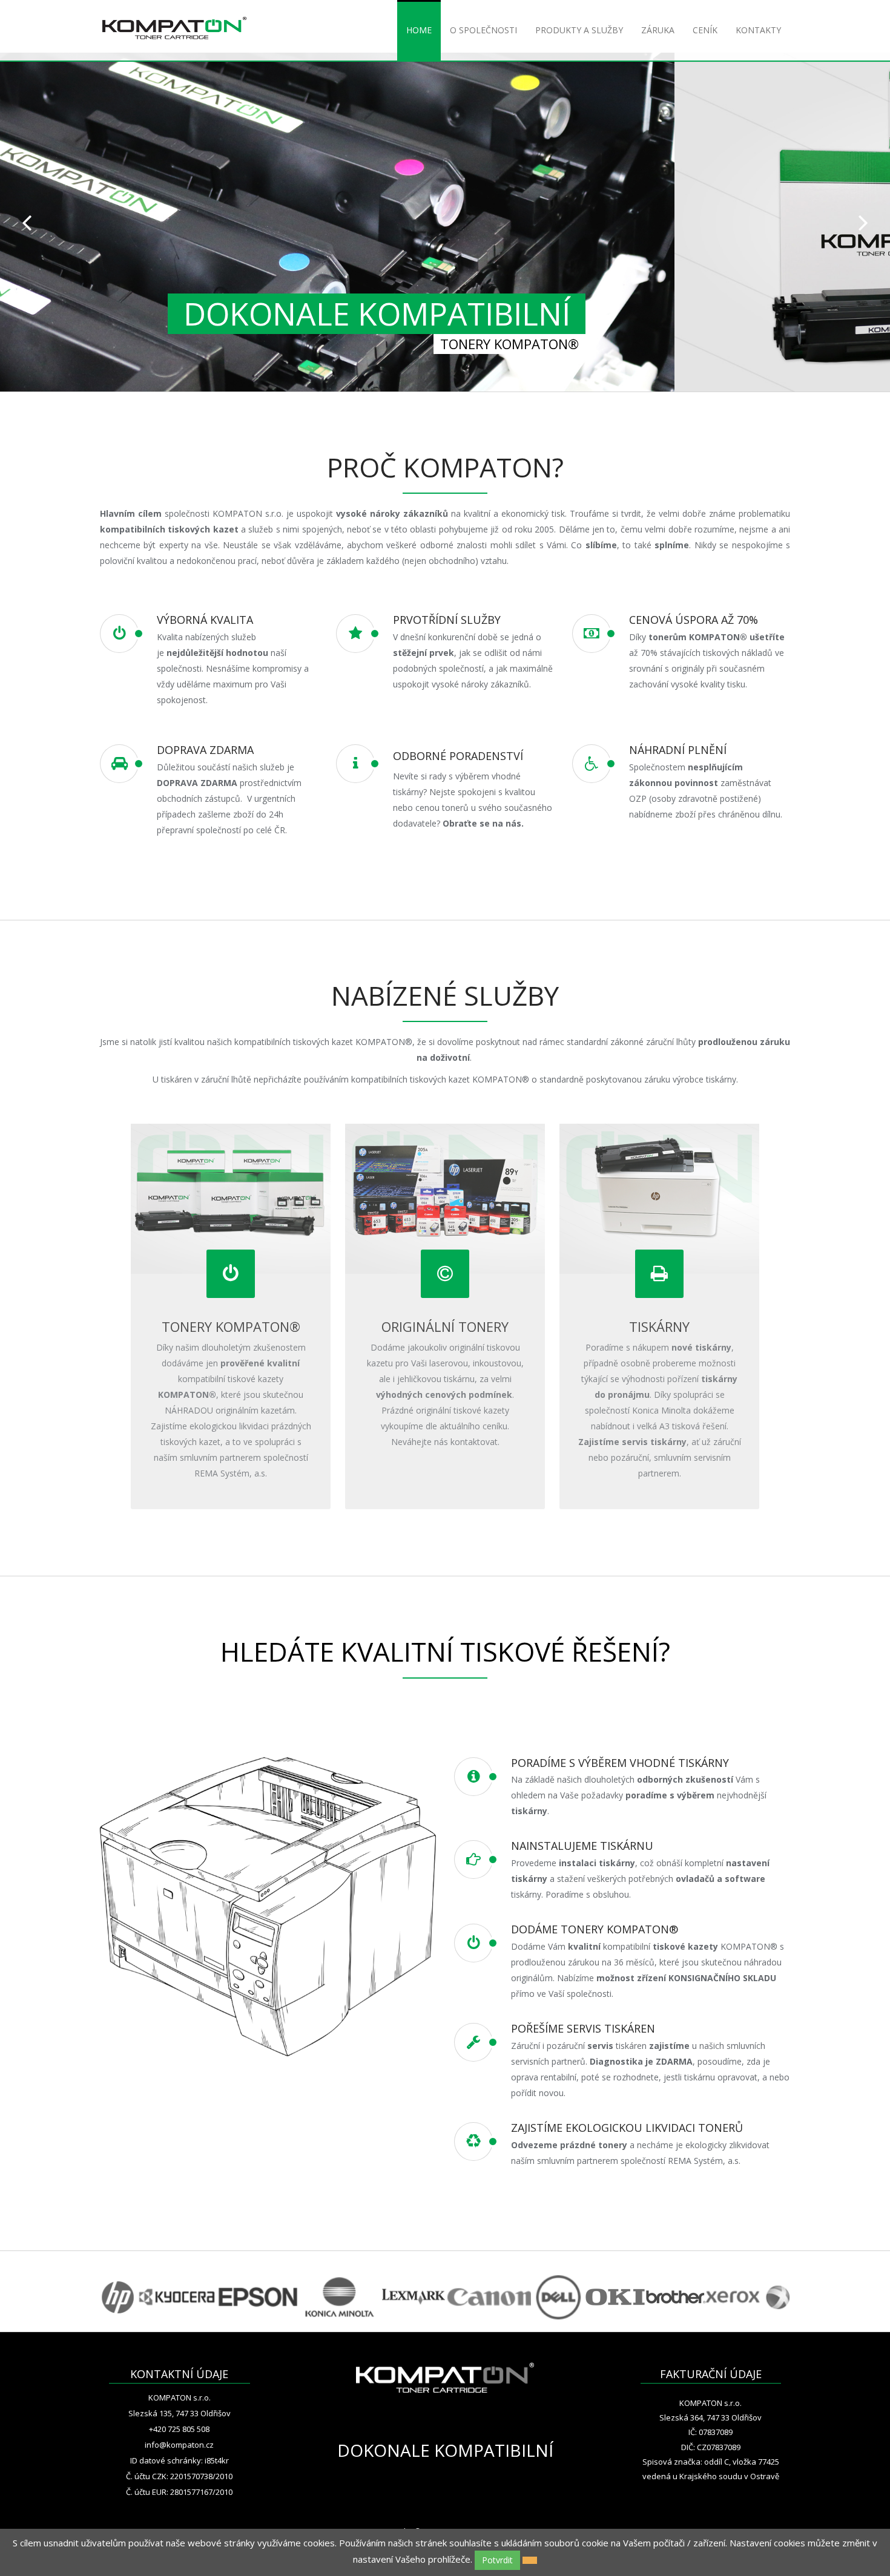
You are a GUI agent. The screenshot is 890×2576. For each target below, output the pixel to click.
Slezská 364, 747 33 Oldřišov (710, 2417)
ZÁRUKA (658, 30)
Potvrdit (497, 2560)
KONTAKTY (758, 30)
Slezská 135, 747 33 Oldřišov (180, 2413)
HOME (419, 30)
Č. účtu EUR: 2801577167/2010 (179, 2492)
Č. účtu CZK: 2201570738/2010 (179, 2476)
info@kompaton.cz (179, 2445)
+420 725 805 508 (179, 2429)
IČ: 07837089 (710, 2432)
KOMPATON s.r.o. (180, 2397)
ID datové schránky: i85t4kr (180, 2460)
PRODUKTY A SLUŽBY (579, 30)
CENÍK (705, 30)
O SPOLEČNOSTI (483, 30)
